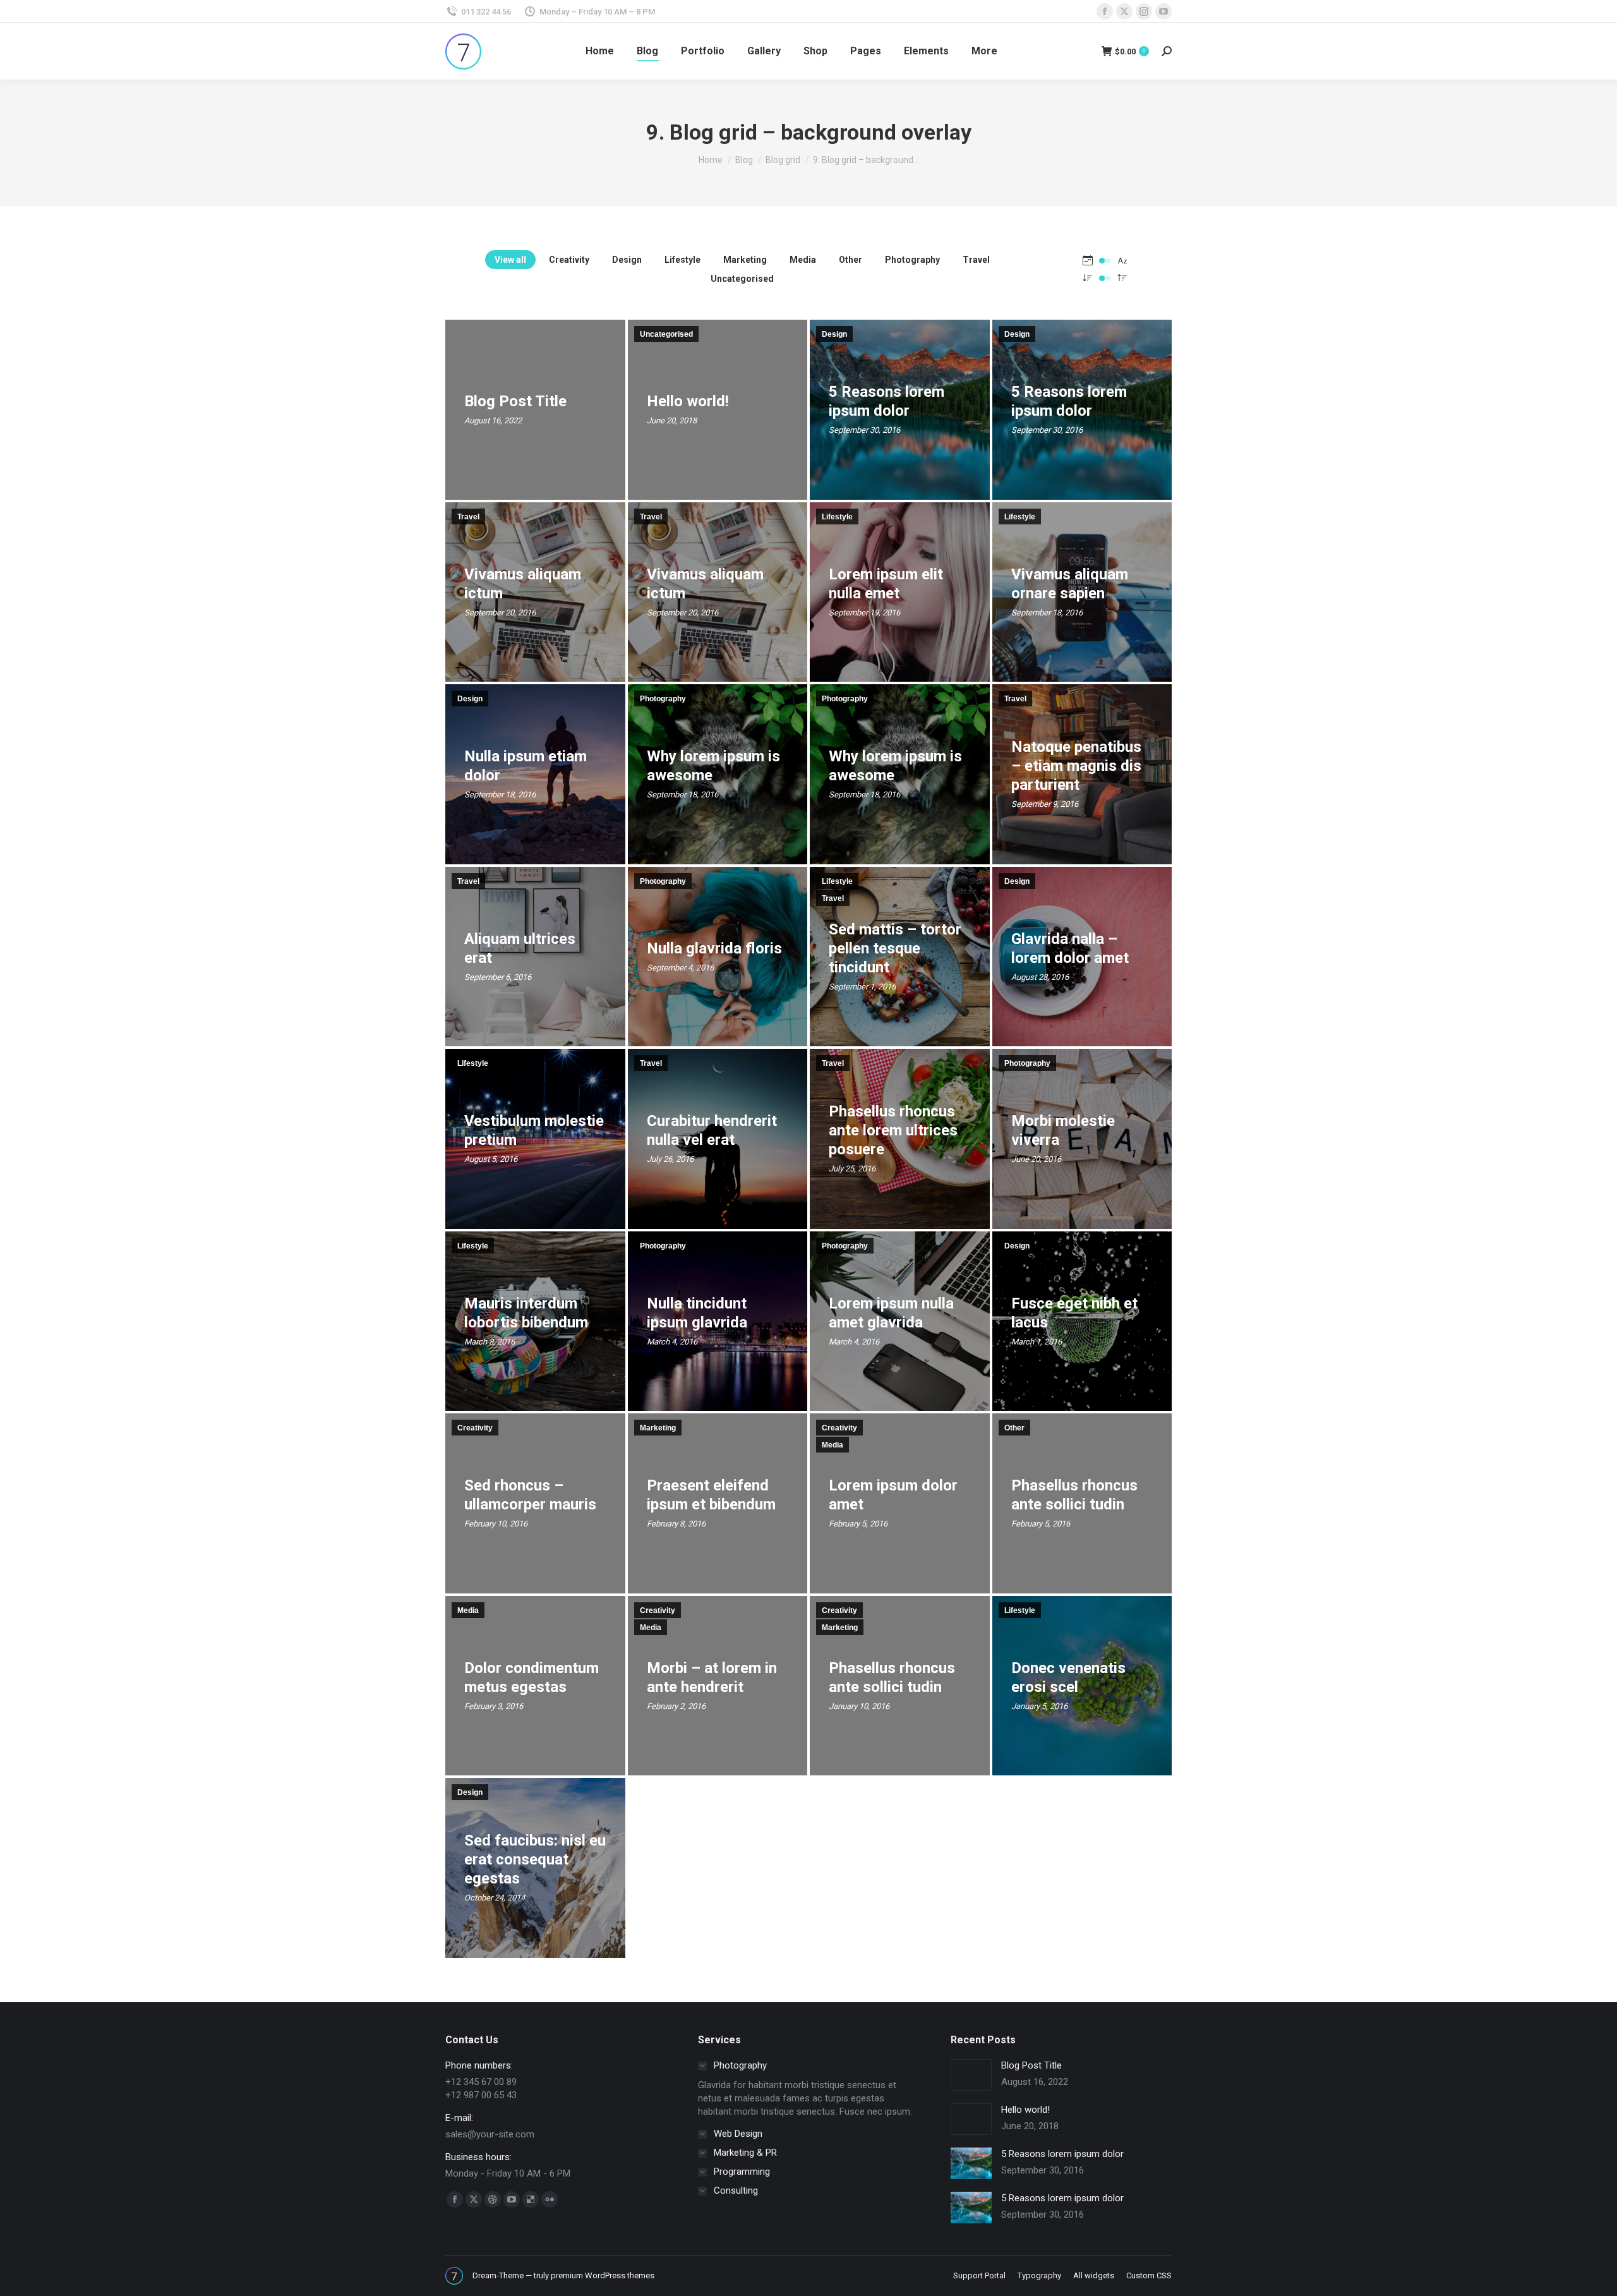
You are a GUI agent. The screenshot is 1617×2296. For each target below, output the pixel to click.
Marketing (745, 260)
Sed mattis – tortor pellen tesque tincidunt (895, 948)
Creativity (569, 260)
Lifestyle (682, 260)
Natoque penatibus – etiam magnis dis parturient (1076, 766)
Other (851, 260)
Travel (976, 260)
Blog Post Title (515, 402)
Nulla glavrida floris (714, 948)
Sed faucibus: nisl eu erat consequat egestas (535, 1860)
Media (803, 260)
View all (510, 260)
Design (627, 260)
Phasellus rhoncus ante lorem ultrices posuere (893, 1131)
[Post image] (971, 2075)
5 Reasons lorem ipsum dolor (1062, 2154)
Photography (912, 260)
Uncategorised (742, 279)
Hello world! (688, 402)
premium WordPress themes (603, 2275)
